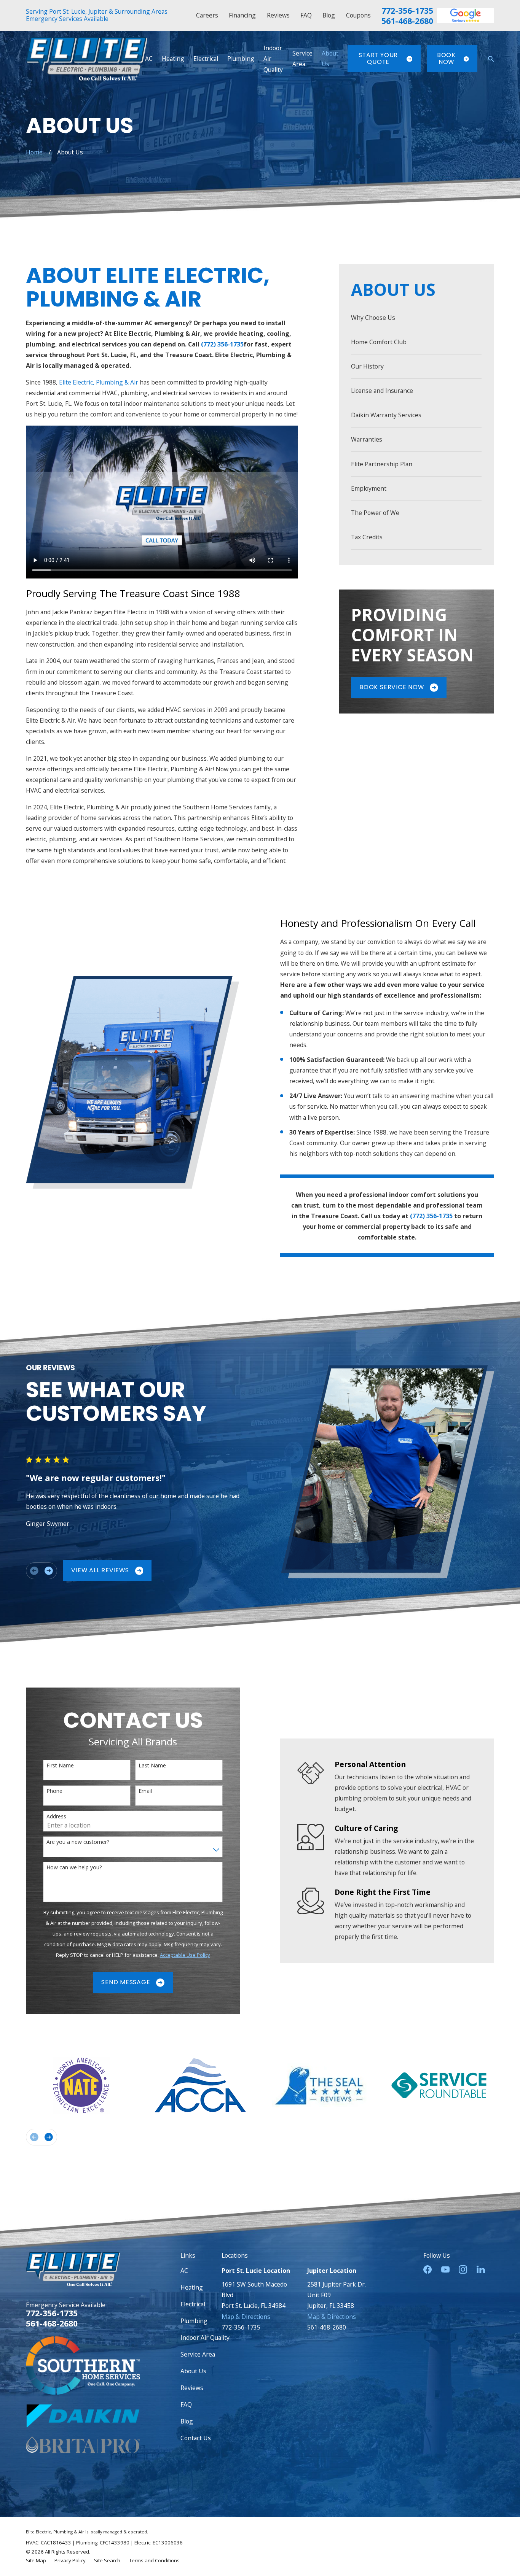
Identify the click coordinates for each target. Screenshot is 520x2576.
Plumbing (194, 2321)
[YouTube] (445, 2269)
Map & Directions (246, 2317)
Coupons (358, 15)
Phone (54, 1791)
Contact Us (196, 2438)
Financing (242, 15)
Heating (192, 2287)
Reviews (278, 15)
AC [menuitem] (149, 59)
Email (145, 1791)
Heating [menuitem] (173, 59)
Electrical (193, 2304)
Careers (207, 15)
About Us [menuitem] (330, 59)
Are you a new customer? (78, 1842)
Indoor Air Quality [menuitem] (273, 59)
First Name (60, 1766)
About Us (193, 2371)
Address (56, 1817)
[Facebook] (427, 2269)
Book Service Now (392, 687)
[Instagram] (463, 2269)
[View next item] (49, 1571)
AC (184, 2271)
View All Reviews (100, 1570)
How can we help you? (74, 1868)
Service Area (198, 2354)
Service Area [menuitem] (302, 59)
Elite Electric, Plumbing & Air (99, 382)
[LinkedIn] (481, 2269)
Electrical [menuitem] (206, 59)
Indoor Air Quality (205, 2338)
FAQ (306, 15)
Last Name (152, 1766)
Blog (329, 15)
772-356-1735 (407, 10)
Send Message (126, 1982)
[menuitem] (416, 318)
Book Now (446, 59)
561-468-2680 (407, 21)
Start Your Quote (378, 59)
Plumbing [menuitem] (241, 59)
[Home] (87, 59)
